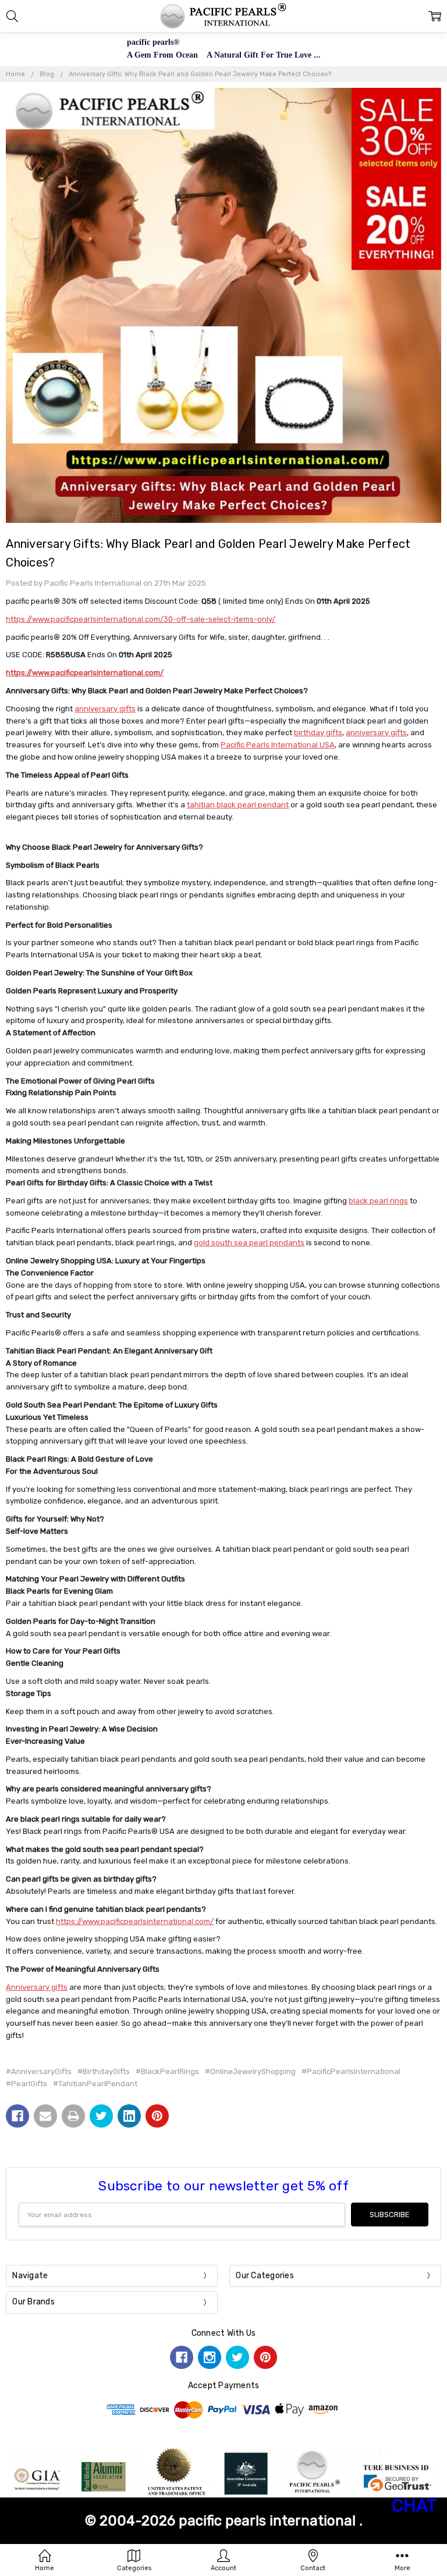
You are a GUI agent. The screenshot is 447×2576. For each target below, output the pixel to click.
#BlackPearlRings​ (167, 2071)
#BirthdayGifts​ (104, 2071)
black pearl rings (378, 1201)
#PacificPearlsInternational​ (351, 2071)
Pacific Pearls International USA (278, 745)
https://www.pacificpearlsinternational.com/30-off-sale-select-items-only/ (141, 619)
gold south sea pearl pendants (249, 1243)
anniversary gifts (105, 709)
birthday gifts (318, 733)
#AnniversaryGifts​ (39, 2071)
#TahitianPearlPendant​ (95, 2084)
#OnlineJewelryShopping (250, 2071)
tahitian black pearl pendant (238, 805)
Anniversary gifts (37, 1987)
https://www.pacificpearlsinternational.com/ (85, 673)
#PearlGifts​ (26, 2084)
